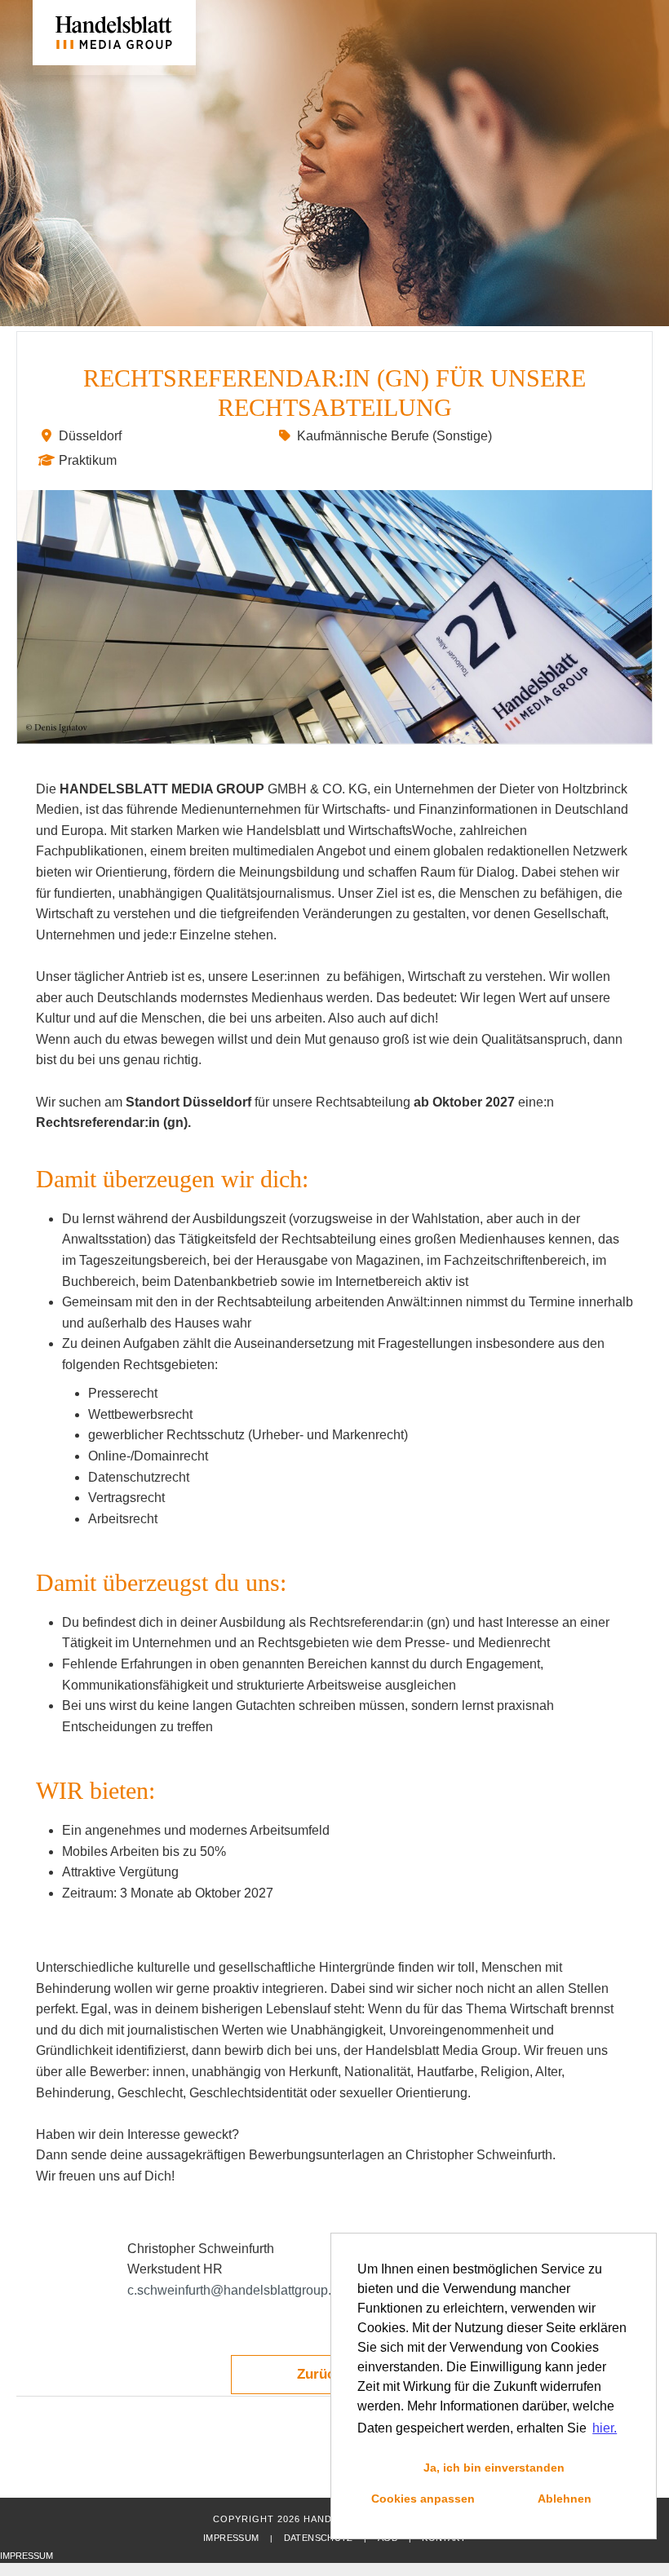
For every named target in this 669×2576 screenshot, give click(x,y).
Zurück (319, 2374)
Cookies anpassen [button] (423, 2499)
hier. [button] (605, 2428)
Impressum (231, 2538)
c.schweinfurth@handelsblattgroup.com (241, 2290)
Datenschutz (319, 2538)
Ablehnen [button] (565, 2499)
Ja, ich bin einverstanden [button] (494, 2468)
